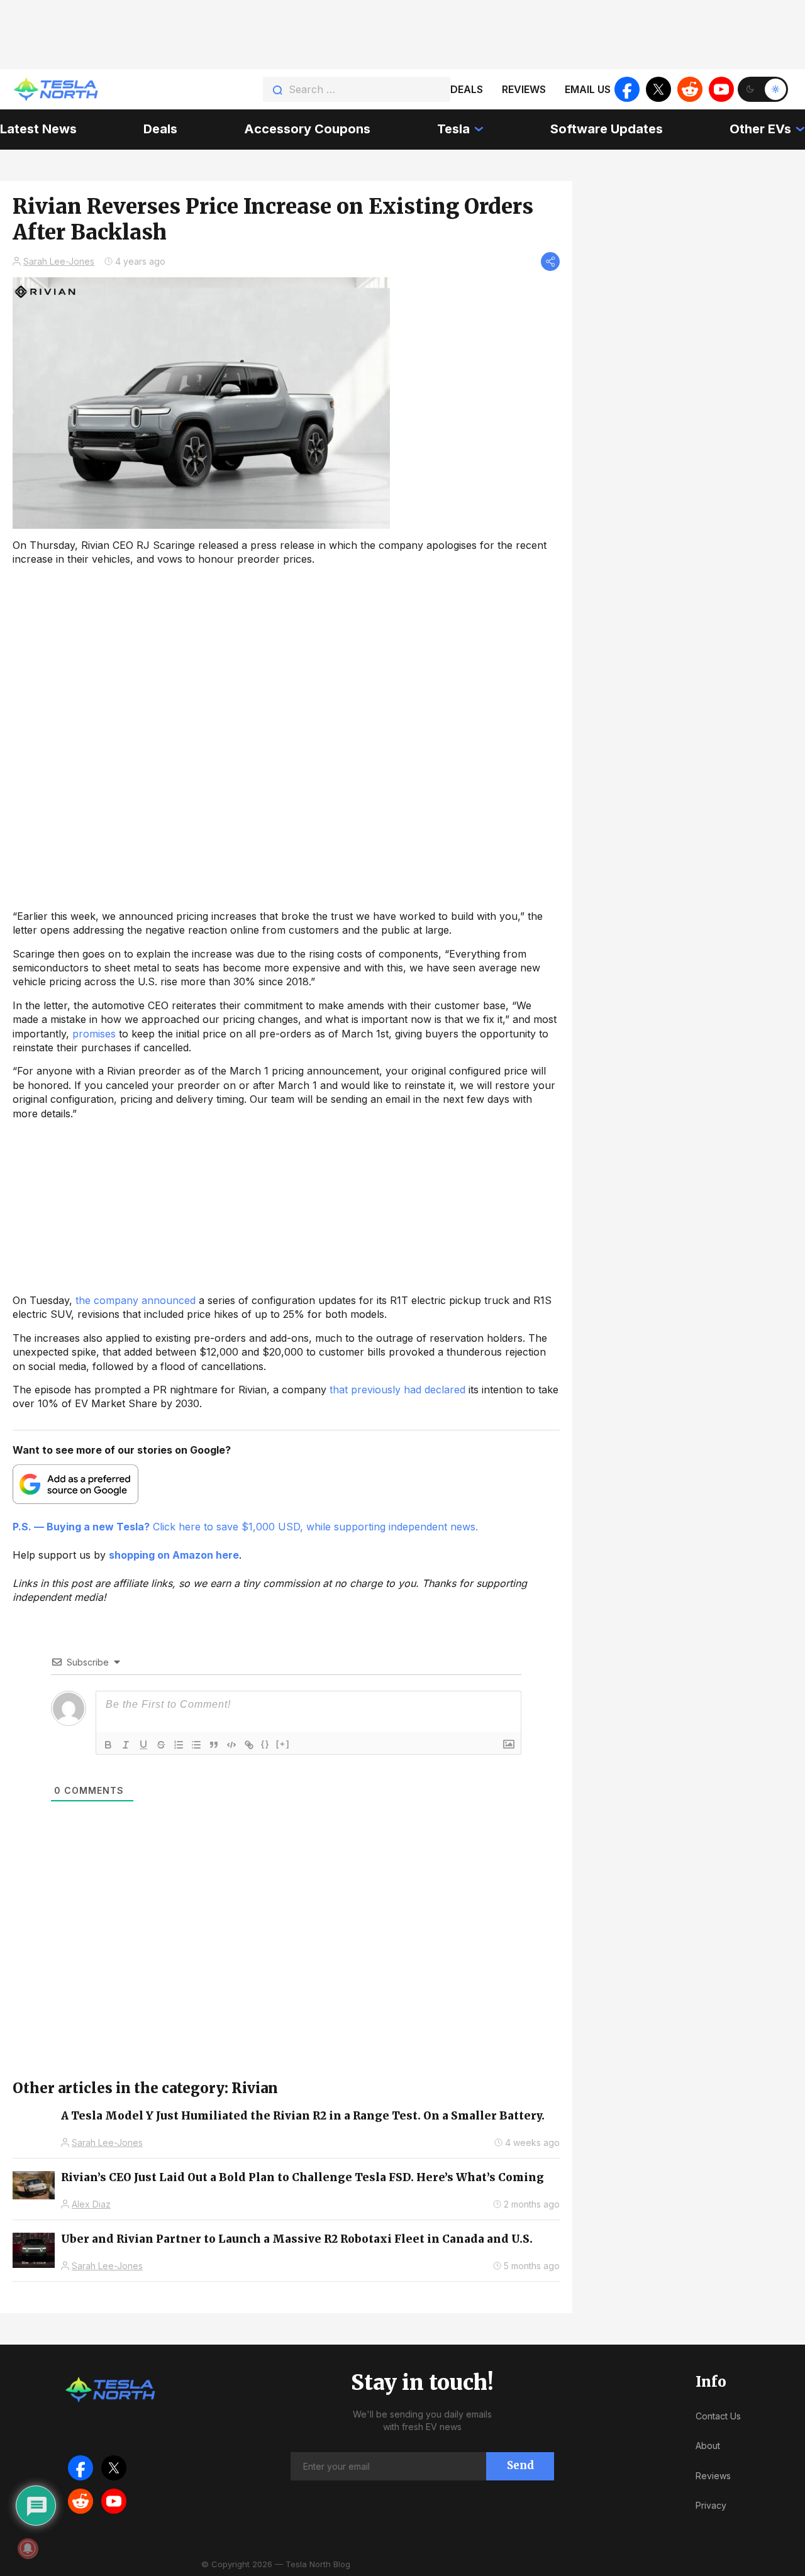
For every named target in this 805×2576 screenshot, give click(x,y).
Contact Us (718, 2416)
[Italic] (126, 1745)
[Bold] (108, 1745)
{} (265, 1744)
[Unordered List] (196, 1745)
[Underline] (143, 1745)
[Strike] (161, 1745)
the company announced (136, 1300)
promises (94, 1034)
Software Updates (607, 129)
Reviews (524, 89)
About (708, 2446)
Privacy (711, 2505)
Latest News (38, 129)
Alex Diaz (91, 2204)
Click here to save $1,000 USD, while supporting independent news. (245, 1527)
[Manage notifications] (28, 2548)
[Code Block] (231, 1745)
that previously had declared (397, 1390)
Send (520, 2465)
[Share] (550, 262)
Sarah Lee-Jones (59, 261)
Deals (467, 89)
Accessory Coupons (307, 129)
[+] (283, 1744)
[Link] (249, 1745)
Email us (588, 89)
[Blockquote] (214, 1745)
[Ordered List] (179, 1745)
